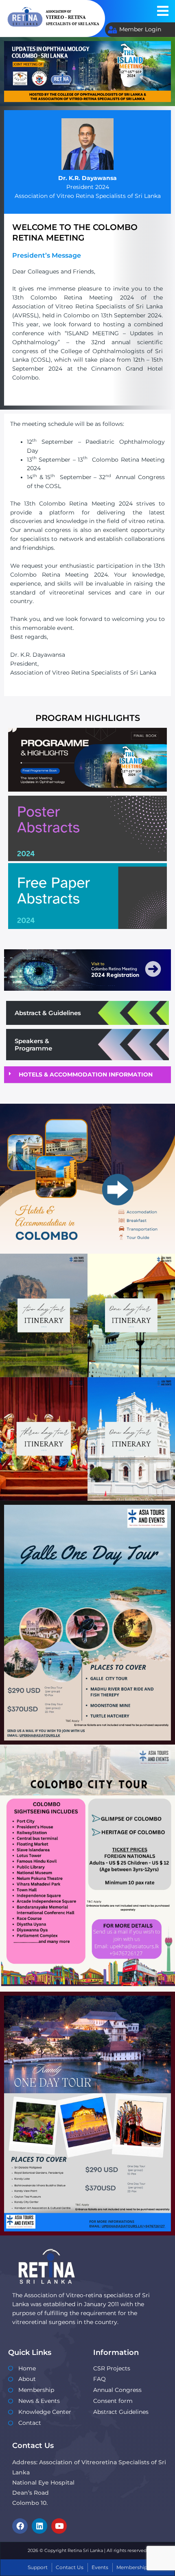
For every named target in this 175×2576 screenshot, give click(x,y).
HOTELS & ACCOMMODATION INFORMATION (86, 1074)
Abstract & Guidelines (48, 1013)
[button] (163, 11)
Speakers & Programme (33, 1045)
